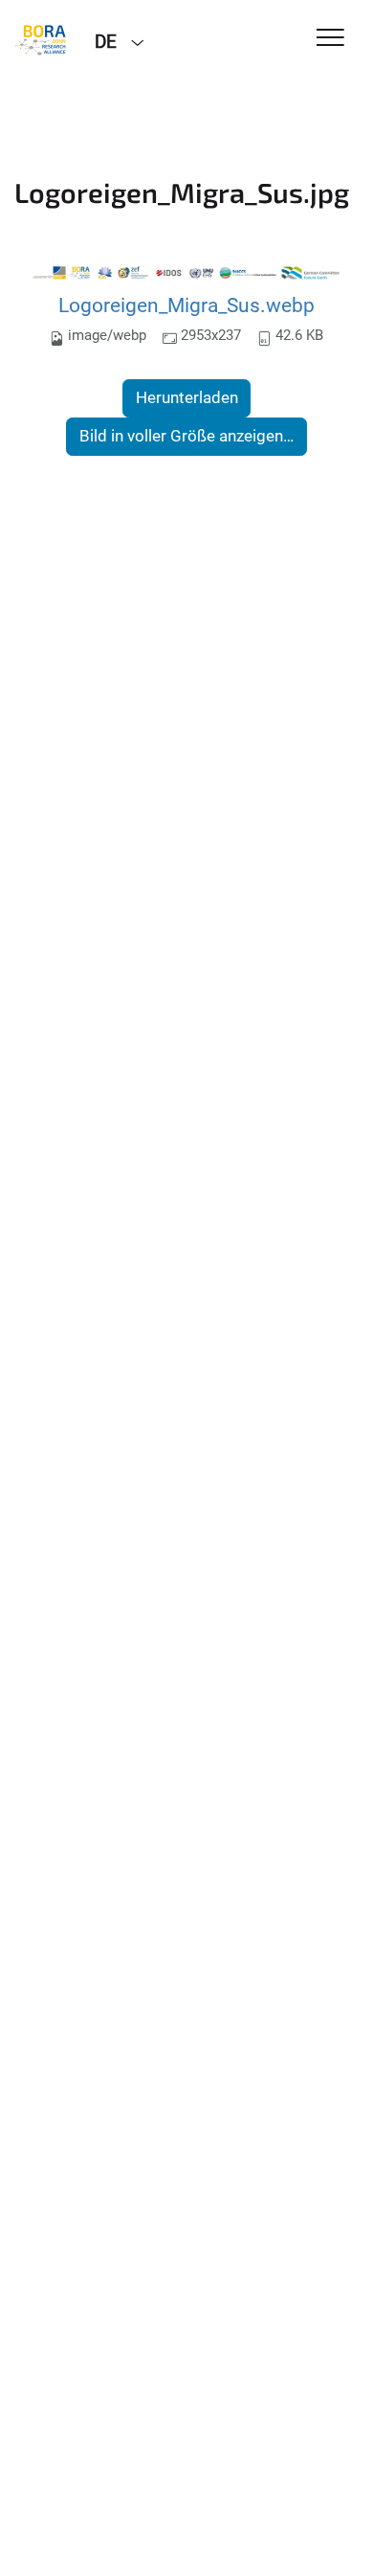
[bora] (40, 40)
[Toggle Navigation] (330, 39)
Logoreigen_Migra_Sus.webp (186, 305)
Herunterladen (187, 397)
